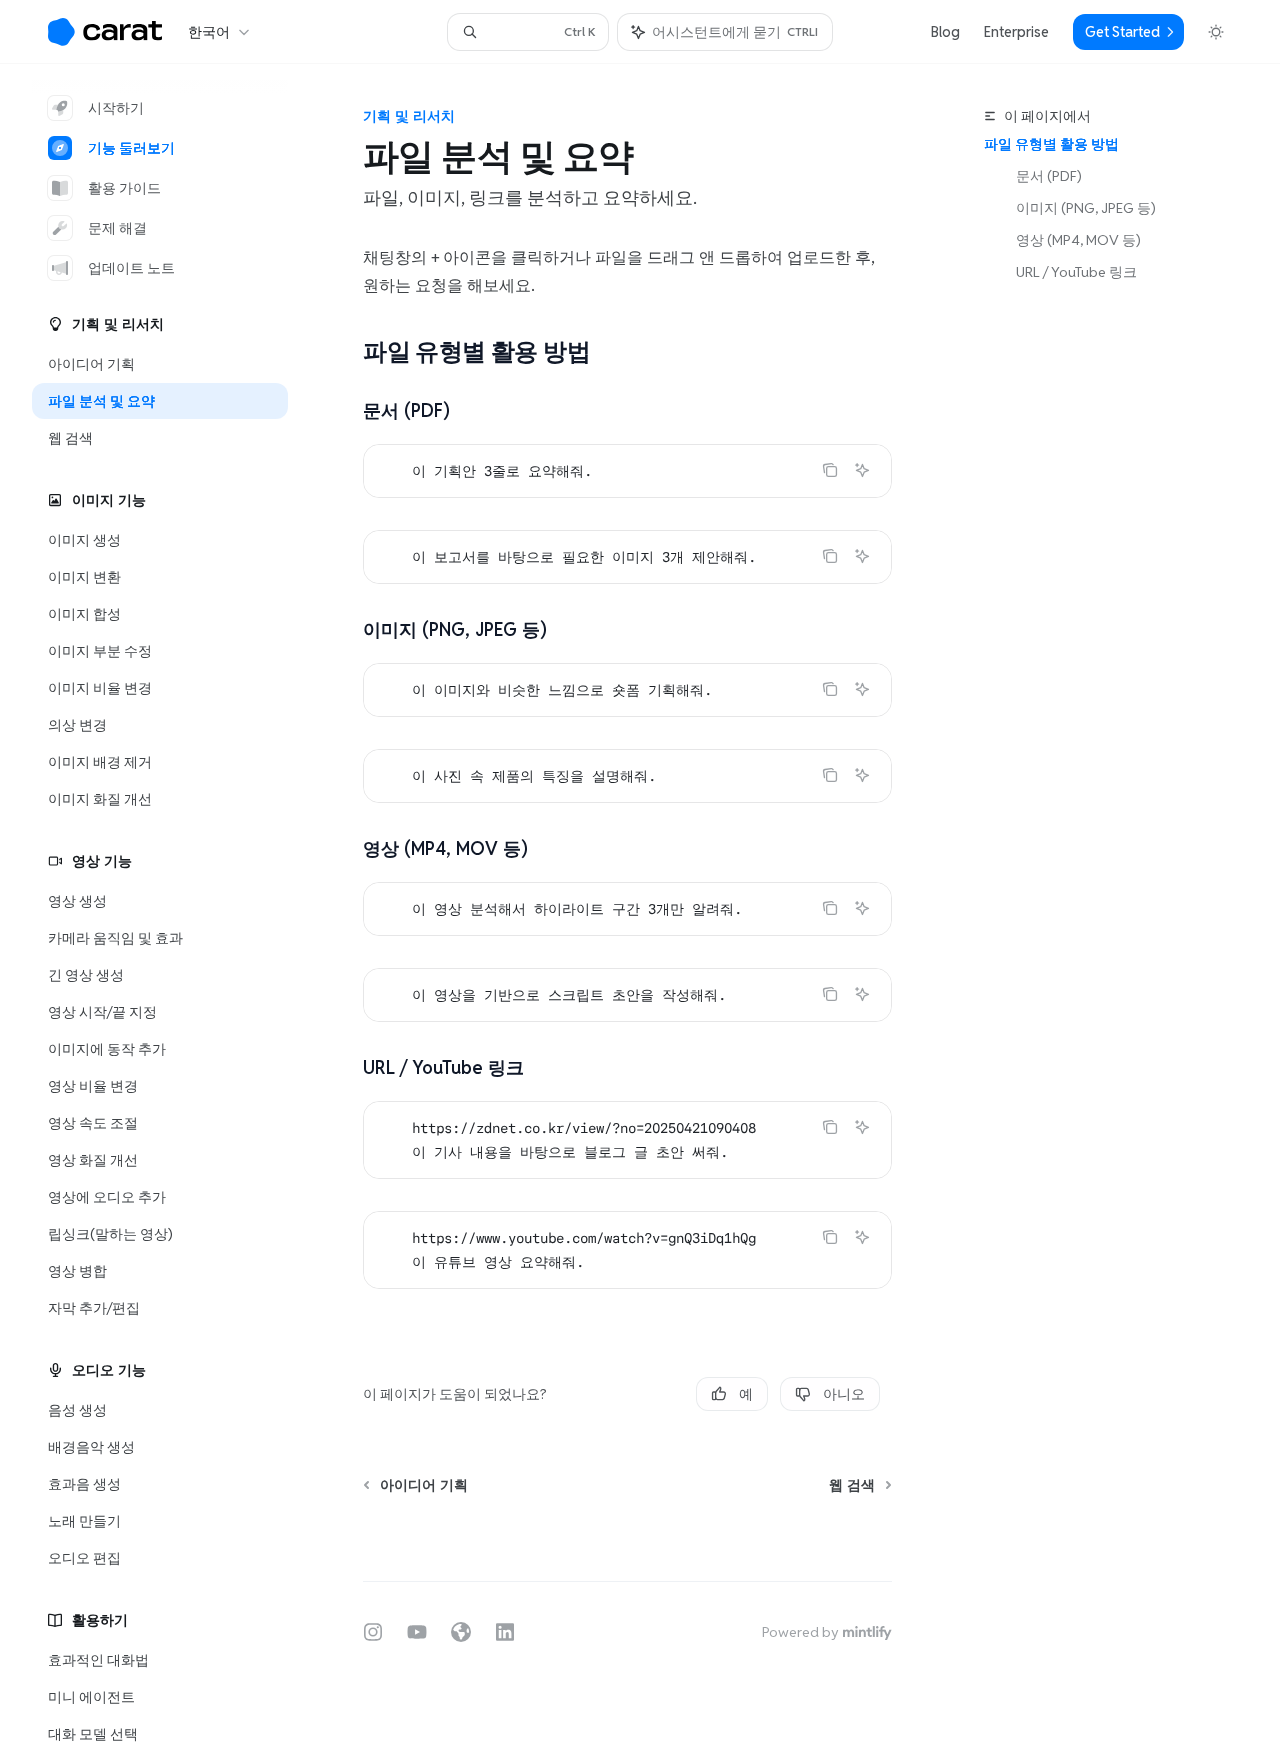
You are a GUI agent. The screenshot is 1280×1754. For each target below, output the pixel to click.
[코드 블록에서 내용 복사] (830, 470)
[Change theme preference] (1216, 32)
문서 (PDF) (1049, 176)
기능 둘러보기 (131, 148)
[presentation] (176, 909)
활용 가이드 (124, 188)
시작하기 (116, 108)
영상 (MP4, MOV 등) (1078, 240)
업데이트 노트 (131, 268)
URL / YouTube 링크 (1076, 272)
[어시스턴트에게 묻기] (862, 470)
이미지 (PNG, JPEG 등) (1086, 208)
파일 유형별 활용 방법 (1051, 144)
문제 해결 (117, 228)
